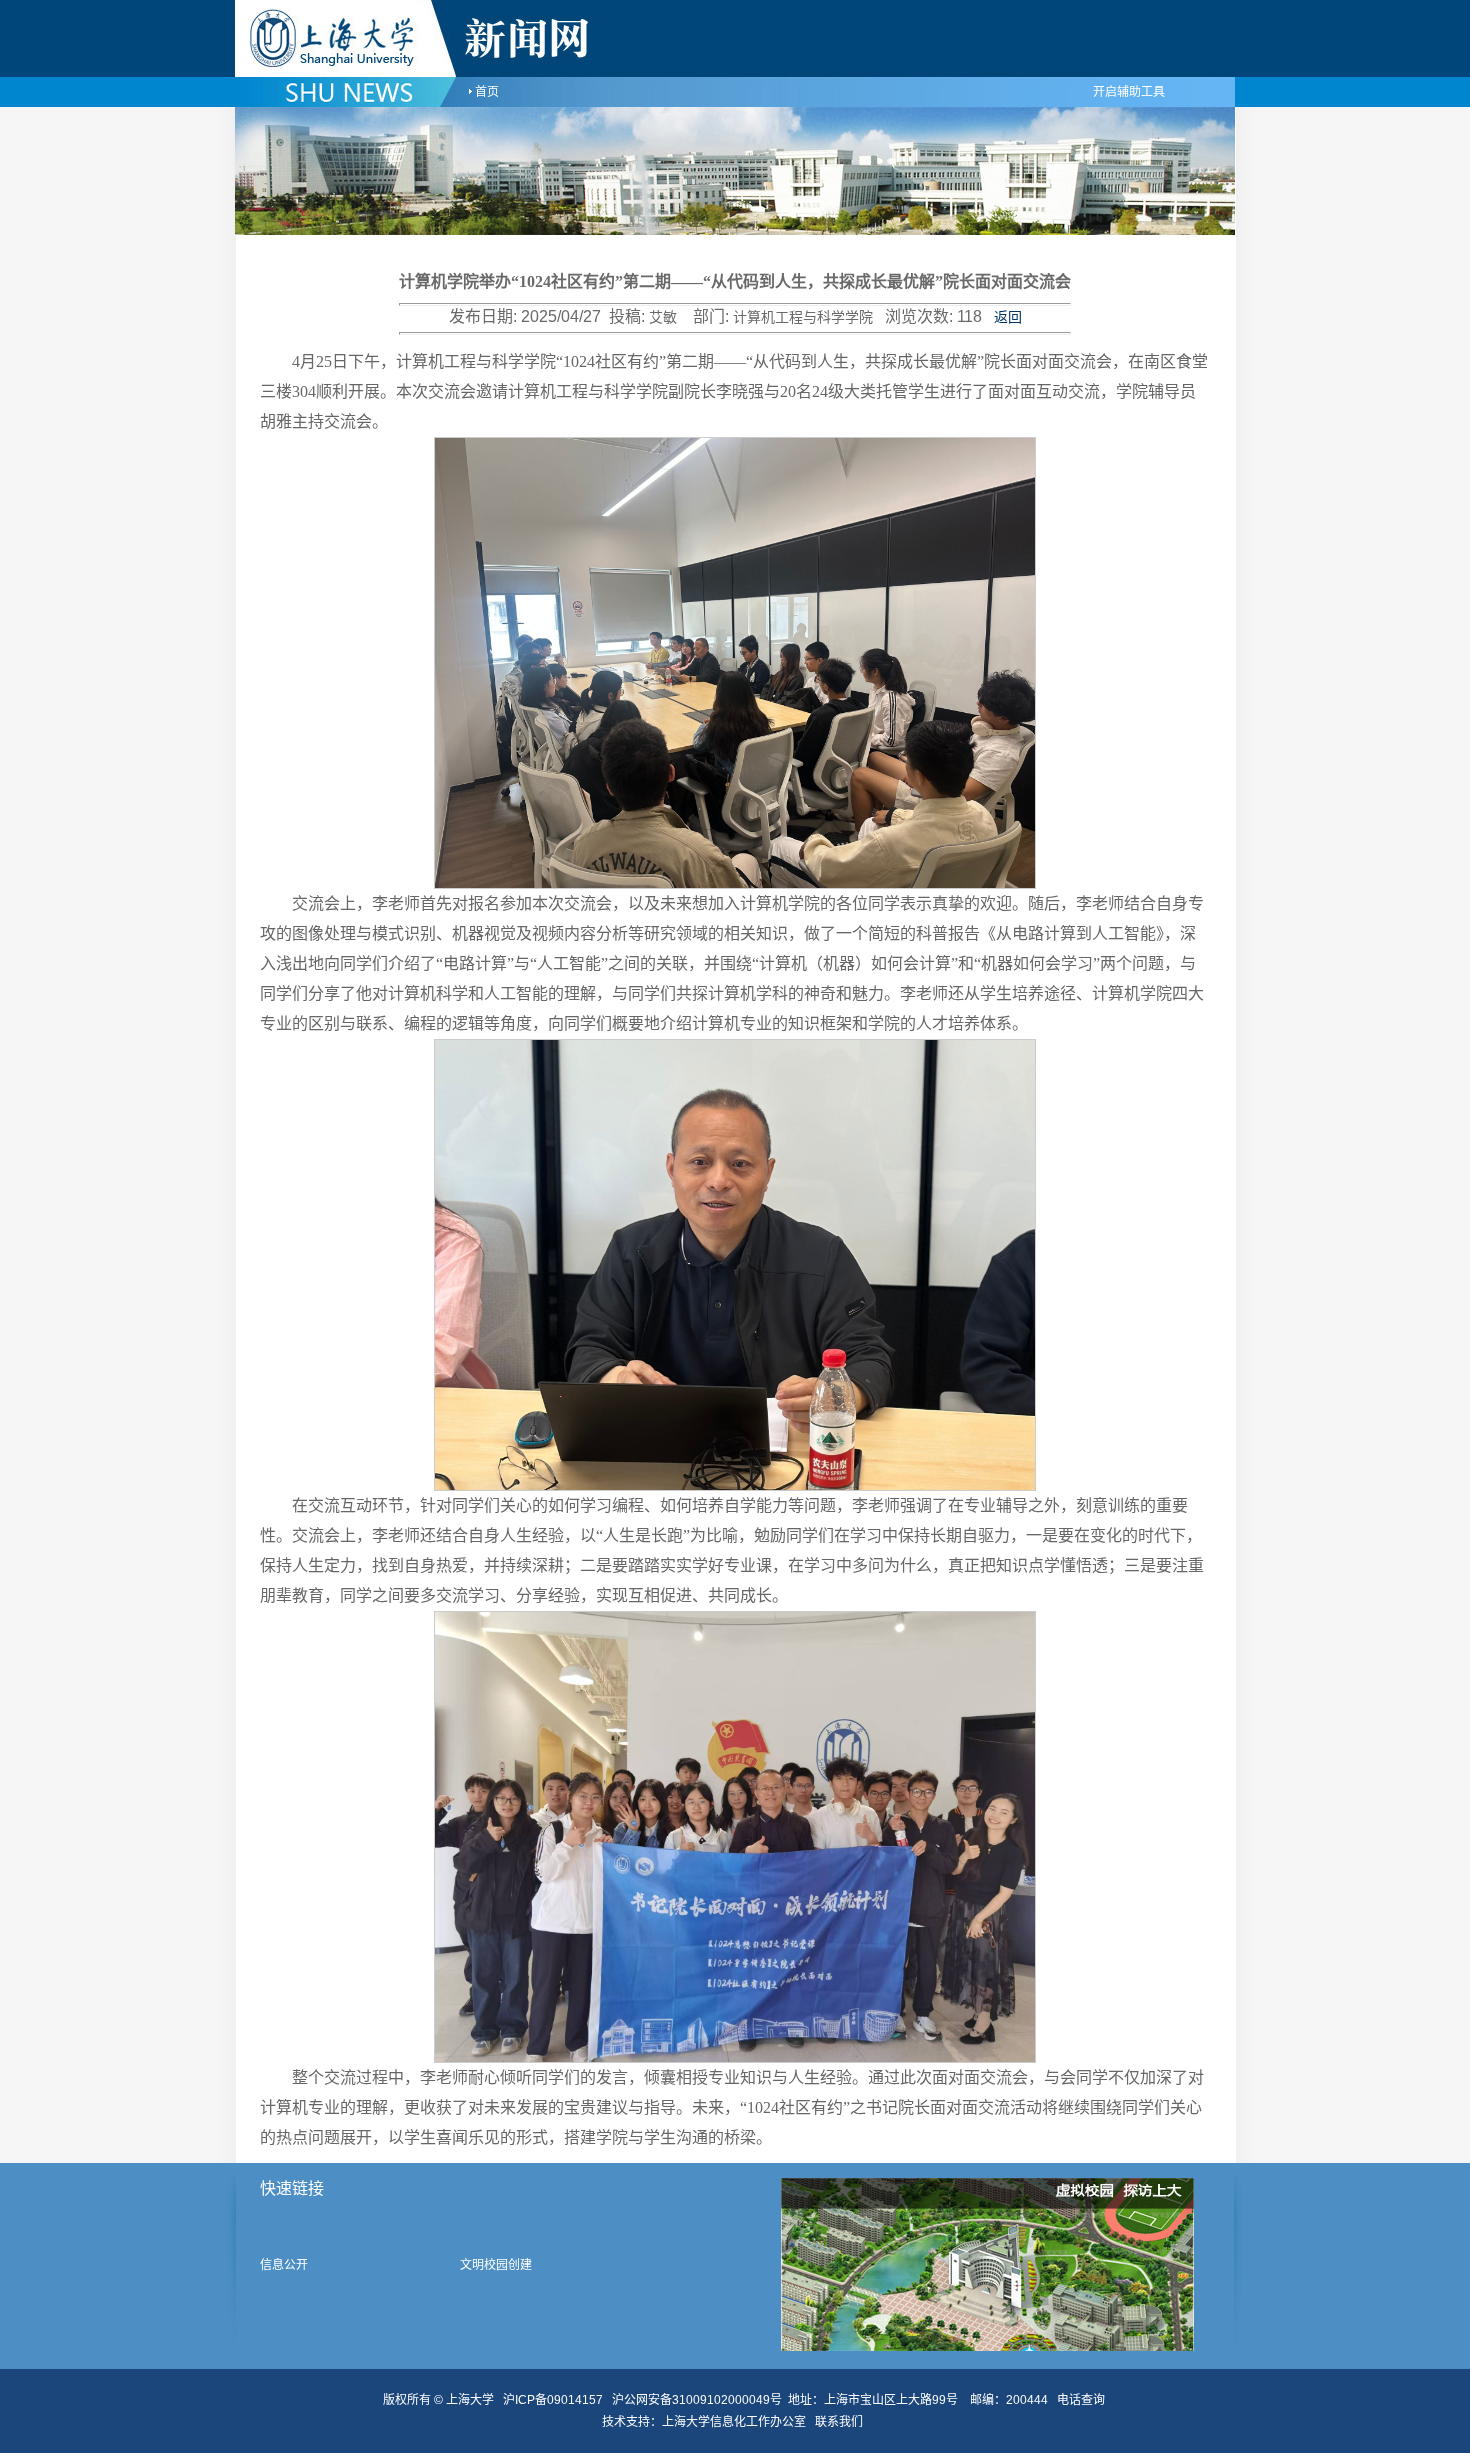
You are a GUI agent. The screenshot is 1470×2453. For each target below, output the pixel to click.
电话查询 (1081, 2400)
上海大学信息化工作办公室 (738, 2422)
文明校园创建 (496, 2265)
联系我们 (840, 2422)
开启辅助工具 (1129, 92)
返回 (1008, 317)
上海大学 (468, 2400)
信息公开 (284, 2265)
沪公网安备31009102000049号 (697, 2400)
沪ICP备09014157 (554, 2400)
